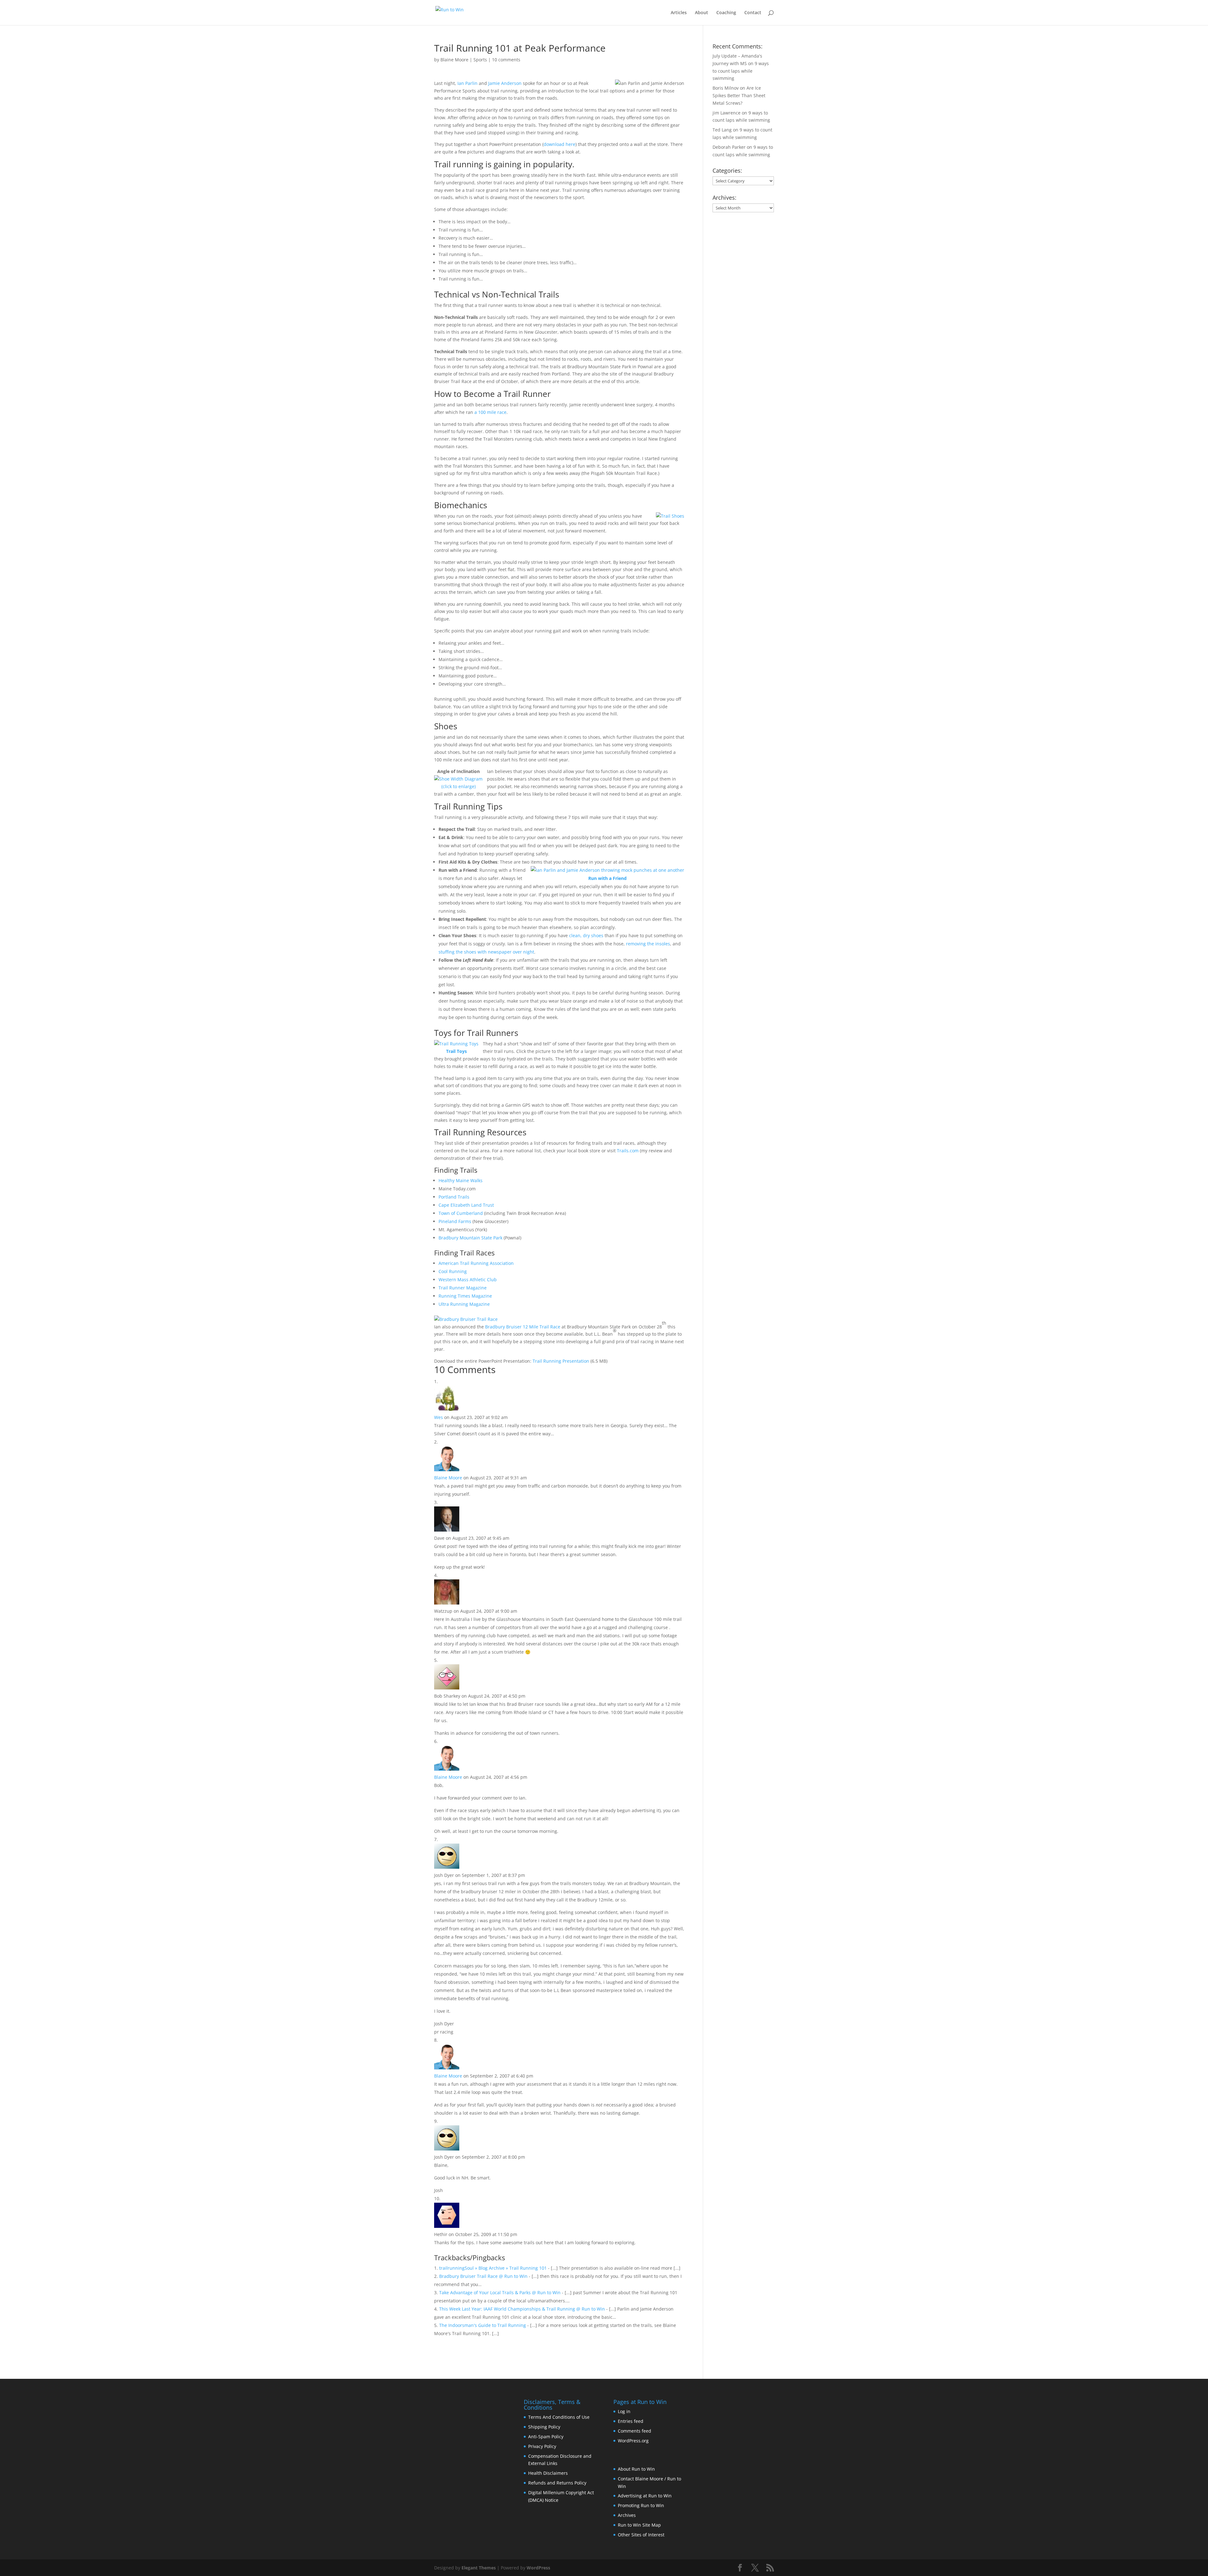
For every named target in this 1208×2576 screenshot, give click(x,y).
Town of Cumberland (461, 1213)
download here (559, 144)
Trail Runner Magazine (463, 1288)
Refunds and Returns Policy (557, 2483)
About (702, 13)
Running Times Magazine (465, 1296)
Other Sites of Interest (641, 2535)
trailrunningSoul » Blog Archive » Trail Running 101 (493, 2268)
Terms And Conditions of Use (559, 2417)
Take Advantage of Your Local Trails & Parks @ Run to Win (500, 2292)
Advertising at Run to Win (645, 2496)
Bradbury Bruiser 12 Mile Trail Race (523, 1327)
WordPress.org (633, 2441)
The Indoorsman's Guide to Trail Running (483, 2325)
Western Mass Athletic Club (468, 1280)
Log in (624, 2411)
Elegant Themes (479, 2568)
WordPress (538, 2568)
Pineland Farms (455, 1221)
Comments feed (635, 2431)
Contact (753, 13)
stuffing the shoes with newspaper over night (486, 952)
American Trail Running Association (476, 1263)
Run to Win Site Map (639, 2525)
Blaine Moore (454, 60)
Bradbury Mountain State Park (470, 1238)
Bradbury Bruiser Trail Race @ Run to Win (483, 2276)
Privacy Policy (542, 2446)
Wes (439, 1417)
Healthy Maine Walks (461, 1180)
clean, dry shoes (586, 935)
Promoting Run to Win (641, 2505)
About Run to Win (636, 2469)
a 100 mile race (490, 412)
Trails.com (628, 1151)
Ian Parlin (467, 83)
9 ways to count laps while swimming (741, 71)
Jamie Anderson (505, 83)
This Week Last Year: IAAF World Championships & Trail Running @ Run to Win (522, 2309)
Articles (679, 13)
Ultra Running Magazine (464, 1304)
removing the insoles (648, 944)
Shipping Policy (544, 2427)
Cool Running (453, 1271)
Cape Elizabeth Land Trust (466, 1205)
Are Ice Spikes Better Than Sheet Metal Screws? (739, 95)
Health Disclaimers (548, 2473)
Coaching (726, 13)
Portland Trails (454, 1197)
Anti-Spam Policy (546, 2437)
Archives (627, 2515)
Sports (480, 60)
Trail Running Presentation (561, 1361)
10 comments (506, 60)
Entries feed (631, 2421)
